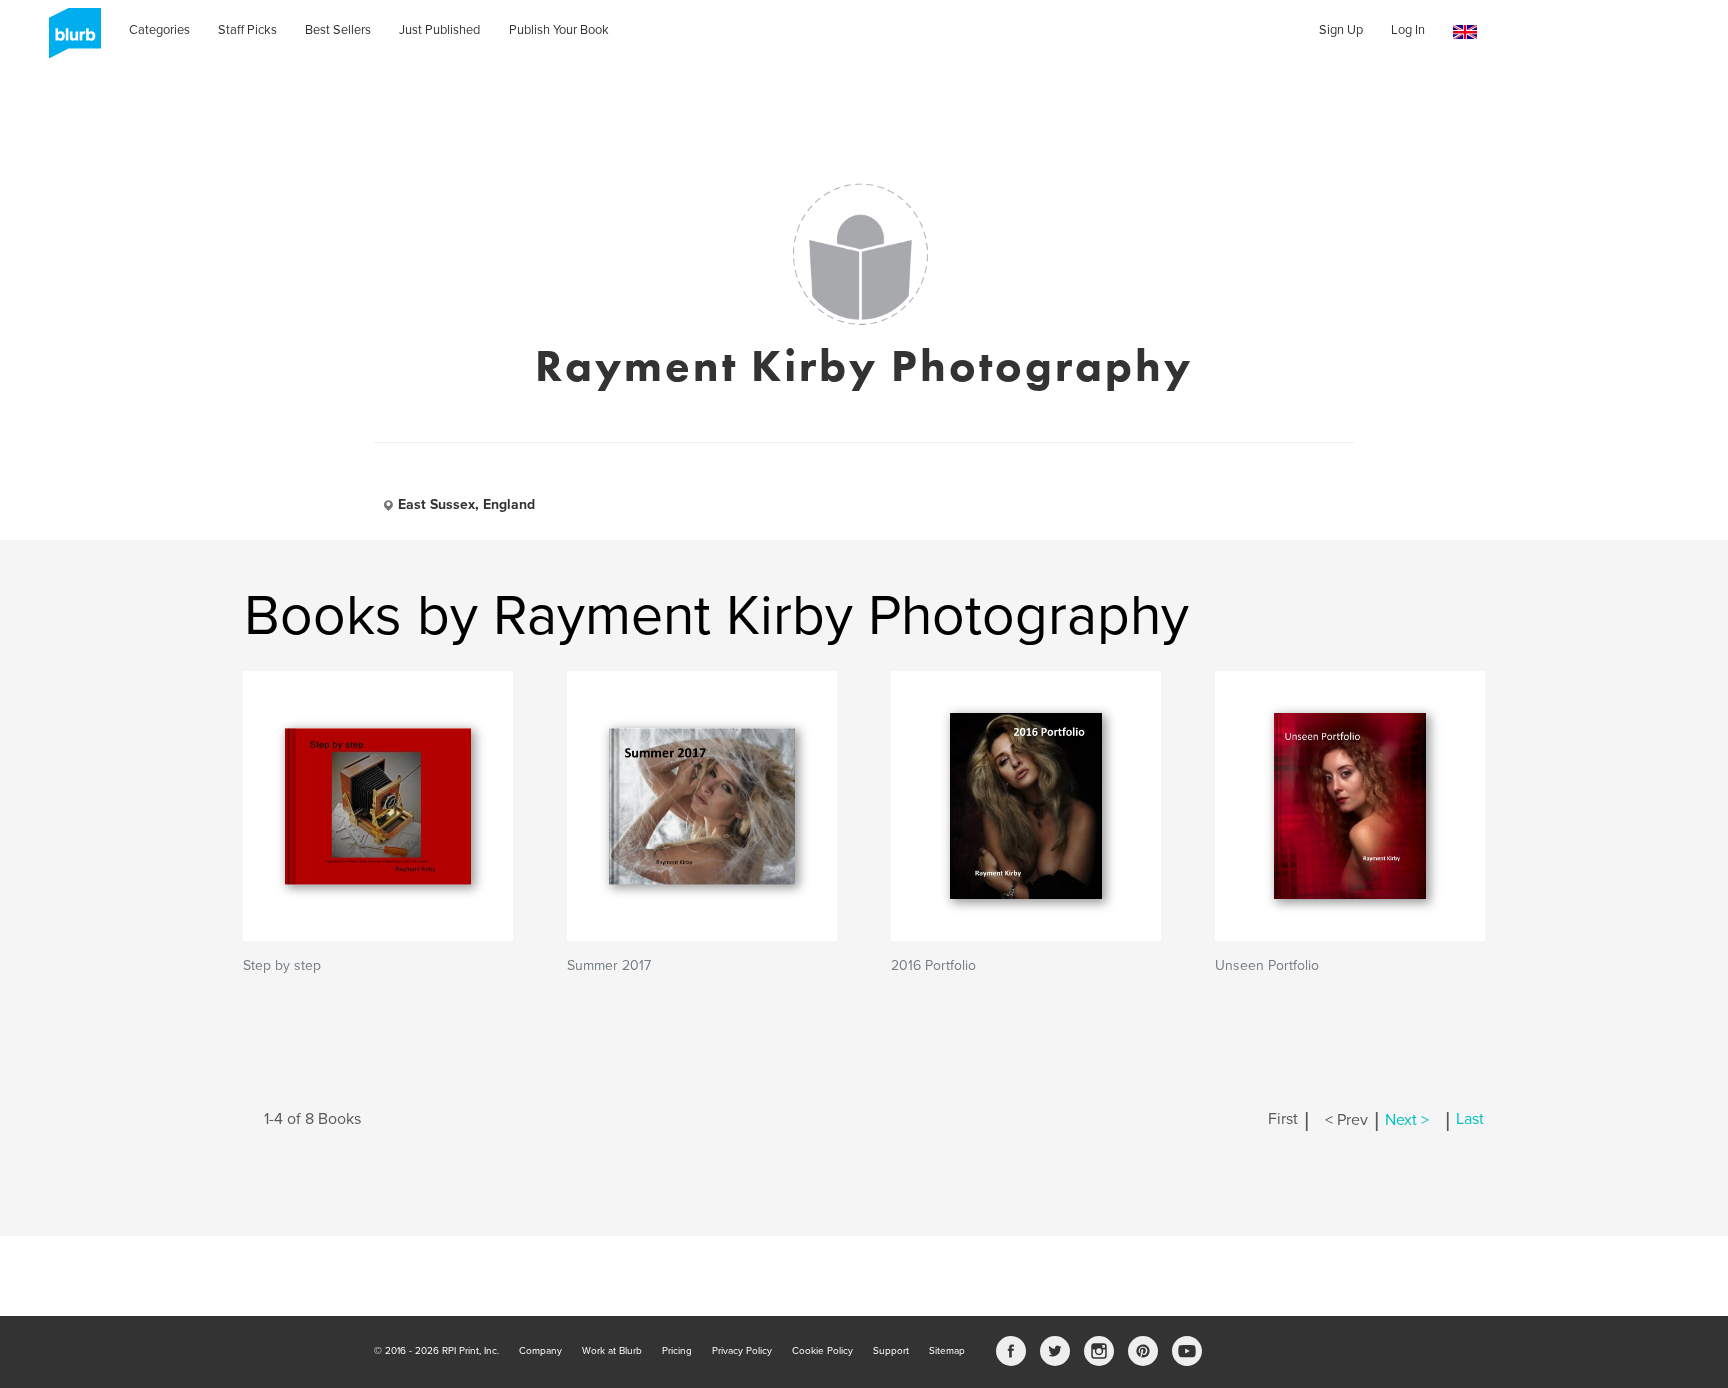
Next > (1407, 1120)
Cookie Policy (822, 1351)
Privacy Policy (742, 1351)
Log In (1408, 30)
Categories (159, 30)
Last (1470, 1120)
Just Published (439, 30)
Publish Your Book (559, 30)
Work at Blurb (612, 1351)
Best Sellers (338, 30)
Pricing (677, 1351)
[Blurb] (69, 40)
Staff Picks (247, 30)
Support (891, 1351)
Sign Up (1341, 30)
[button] (1465, 32)
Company (540, 1351)
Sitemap (947, 1351)
